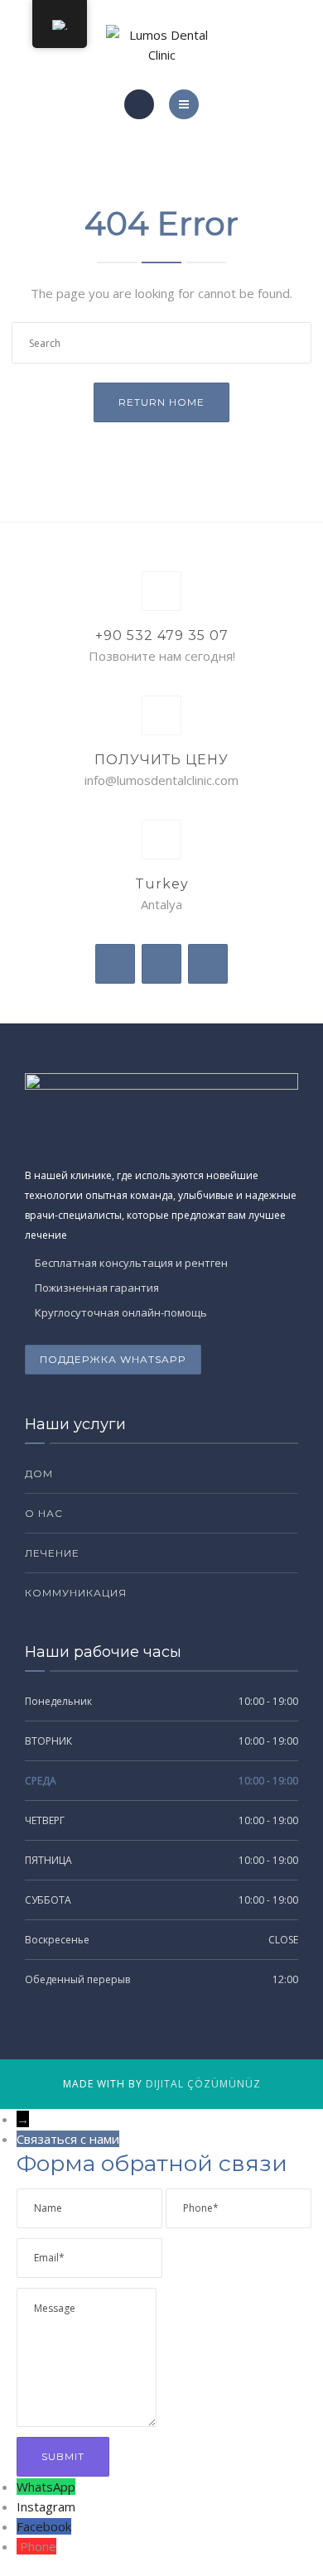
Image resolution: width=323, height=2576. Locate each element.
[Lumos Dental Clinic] (161, 45)
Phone (38, 2546)
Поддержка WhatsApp (113, 1359)
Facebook (44, 2526)
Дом (39, 1473)
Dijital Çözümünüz (203, 2084)
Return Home (161, 402)
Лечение (52, 1553)
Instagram (46, 2506)
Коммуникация (76, 1593)
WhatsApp (46, 2487)
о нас (44, 1513)
